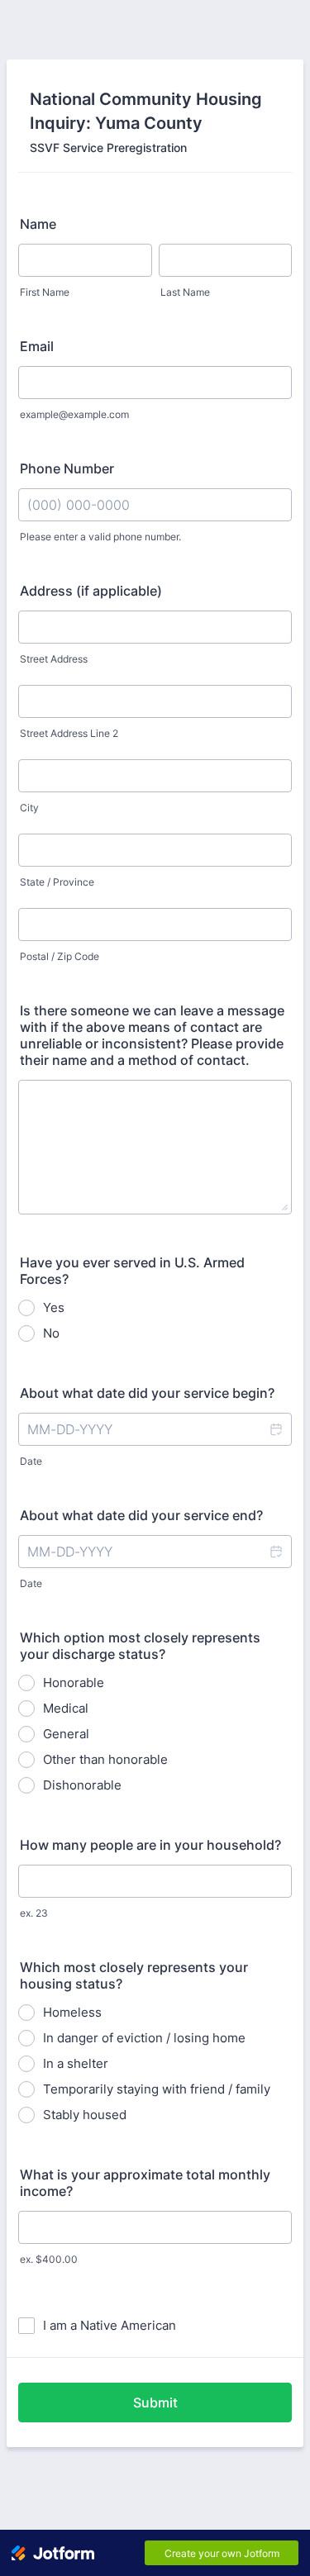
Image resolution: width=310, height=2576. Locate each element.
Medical (66, 1708)
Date (31, 1461)
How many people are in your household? (150, 1845)
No (51, 1333)
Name (38, 224)
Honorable (74, 1682)
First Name (45, 292)
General (66, 1734)
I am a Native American (110, 2325)
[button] (275, 1429)
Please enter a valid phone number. (100, 537)
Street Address (54, 659)
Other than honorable (105, 1759)
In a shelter (76, 2063)
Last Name (185, 292)
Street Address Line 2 (69, 733)
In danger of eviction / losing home (144, 2038)
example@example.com (74, 414)
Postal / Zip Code (60, 956)
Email (37, 346)
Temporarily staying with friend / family (157, 2089)
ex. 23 (34, 1913)
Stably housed (85, 2115)
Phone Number (67, 468)
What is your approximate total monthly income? (145, 2183)
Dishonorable (82, 1785)
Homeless (72, 2012)
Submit (155, 2403)
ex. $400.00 (49, 2259)
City (29, 808)
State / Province (57, 882)
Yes (54, 1307)
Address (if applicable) (91, 591)
